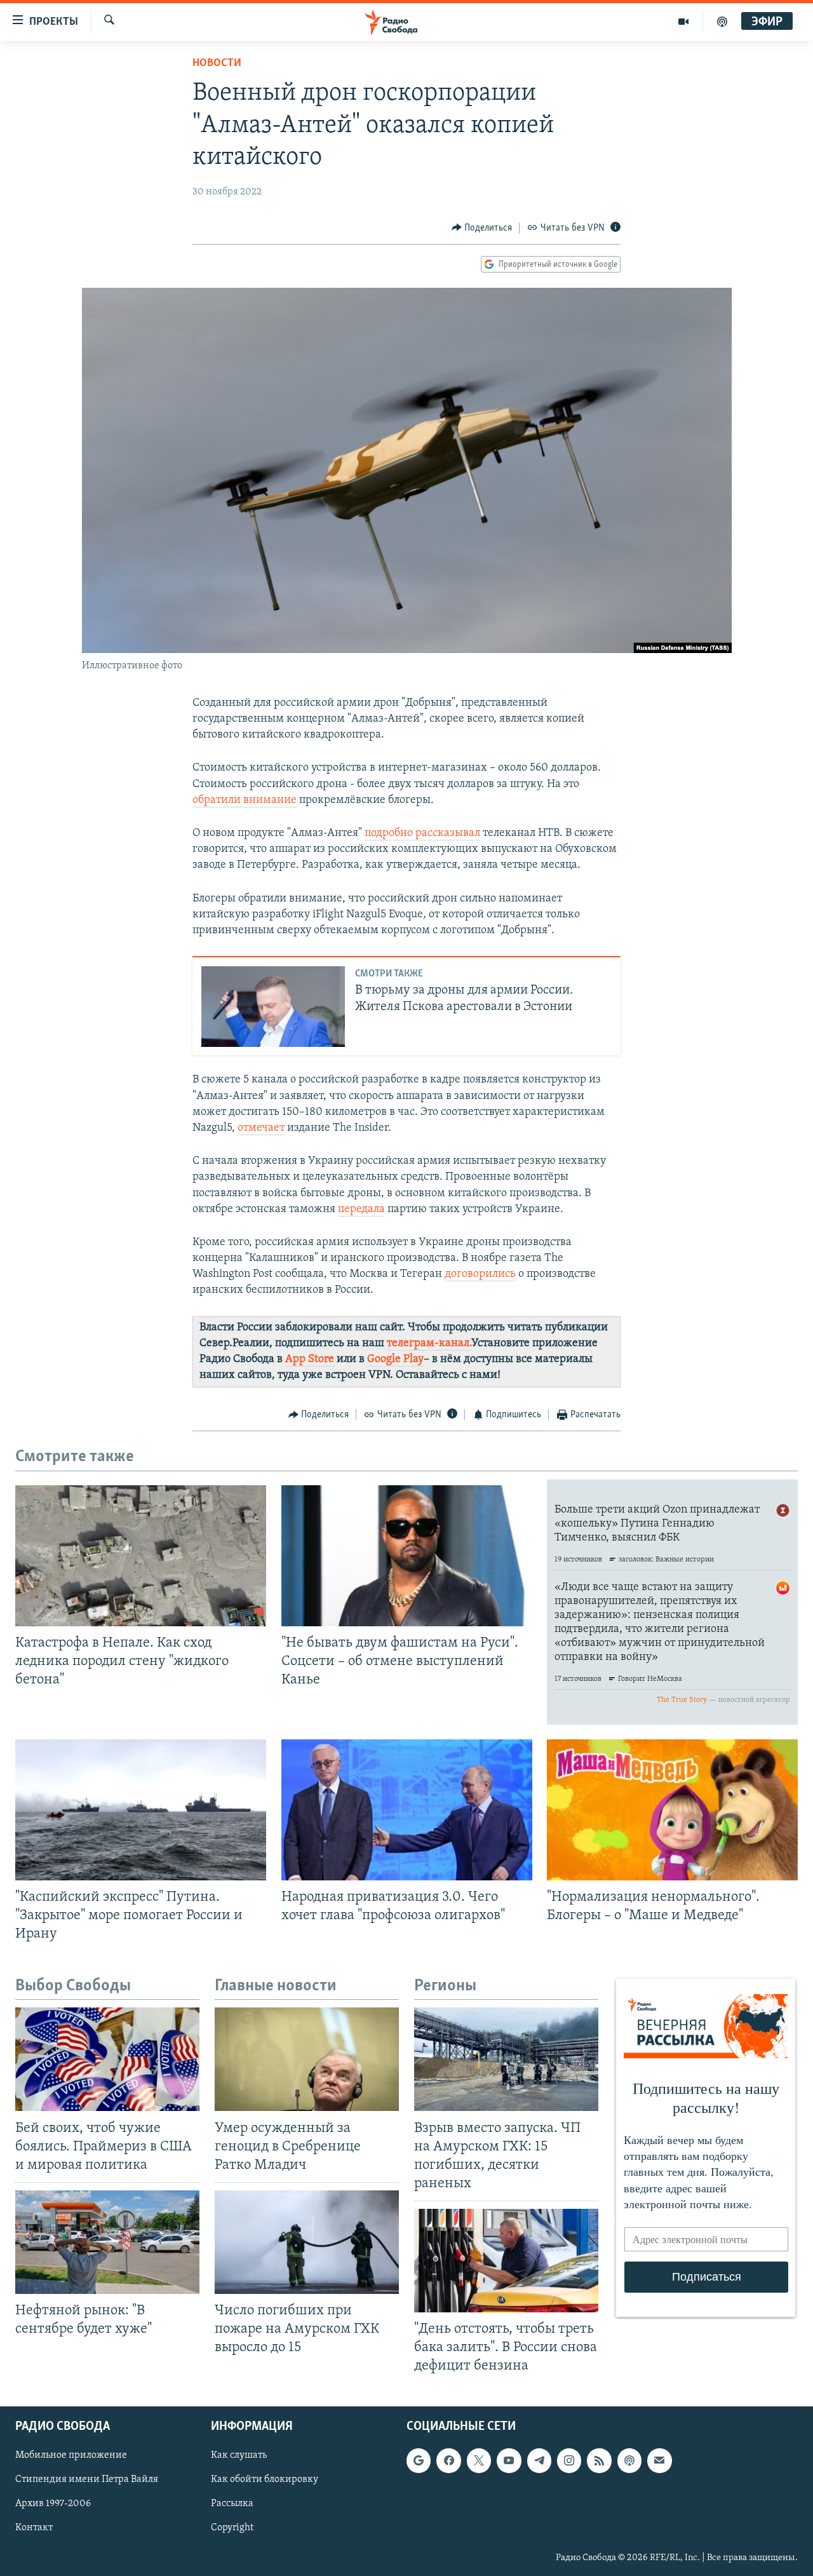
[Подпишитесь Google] (419, 2460)
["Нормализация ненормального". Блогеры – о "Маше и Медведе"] (672, 1810)
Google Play (395, 1359)
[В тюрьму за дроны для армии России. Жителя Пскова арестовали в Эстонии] (273, 1007)
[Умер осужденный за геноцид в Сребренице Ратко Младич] (307, 2059)
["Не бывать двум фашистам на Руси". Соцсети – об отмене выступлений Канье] (407, 1556)
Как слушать (239, 2455)
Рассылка (232, 2504)
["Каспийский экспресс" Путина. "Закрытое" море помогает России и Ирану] (141, 1810)
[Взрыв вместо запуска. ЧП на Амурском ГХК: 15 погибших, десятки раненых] (506, 2059)
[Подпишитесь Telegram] (539, 2460)
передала (361, 1210)
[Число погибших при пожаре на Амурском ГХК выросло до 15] (307, 2242)
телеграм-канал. (429, 1344)
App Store (310, 1359)
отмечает (261, 1128)
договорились (480, 1274)
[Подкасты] (629, 2460)
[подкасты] (722, 22)
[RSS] (599, 2460)
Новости (217, 64)
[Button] (482, 228)
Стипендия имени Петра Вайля (87, 2479)
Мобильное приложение (71, 2455)
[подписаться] (659, 2460)
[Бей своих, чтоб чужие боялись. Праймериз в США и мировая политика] (107, 2059)
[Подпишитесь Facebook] (448, 2460)
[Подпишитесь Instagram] (569, 2460)
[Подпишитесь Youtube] (509, 2460)
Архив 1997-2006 (53, 2504)
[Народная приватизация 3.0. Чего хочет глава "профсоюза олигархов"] (407, 1810)
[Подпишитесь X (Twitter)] (479, 2460)
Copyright (232, 2528)
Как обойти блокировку (265, 2479)
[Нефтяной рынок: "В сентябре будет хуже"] (107, 2242)
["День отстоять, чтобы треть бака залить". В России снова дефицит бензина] (506, 2261)
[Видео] (684, 22)
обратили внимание (245, 800)
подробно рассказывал (422, 833)
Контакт (34, 2528)
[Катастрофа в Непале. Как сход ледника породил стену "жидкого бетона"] (141, 1556)
